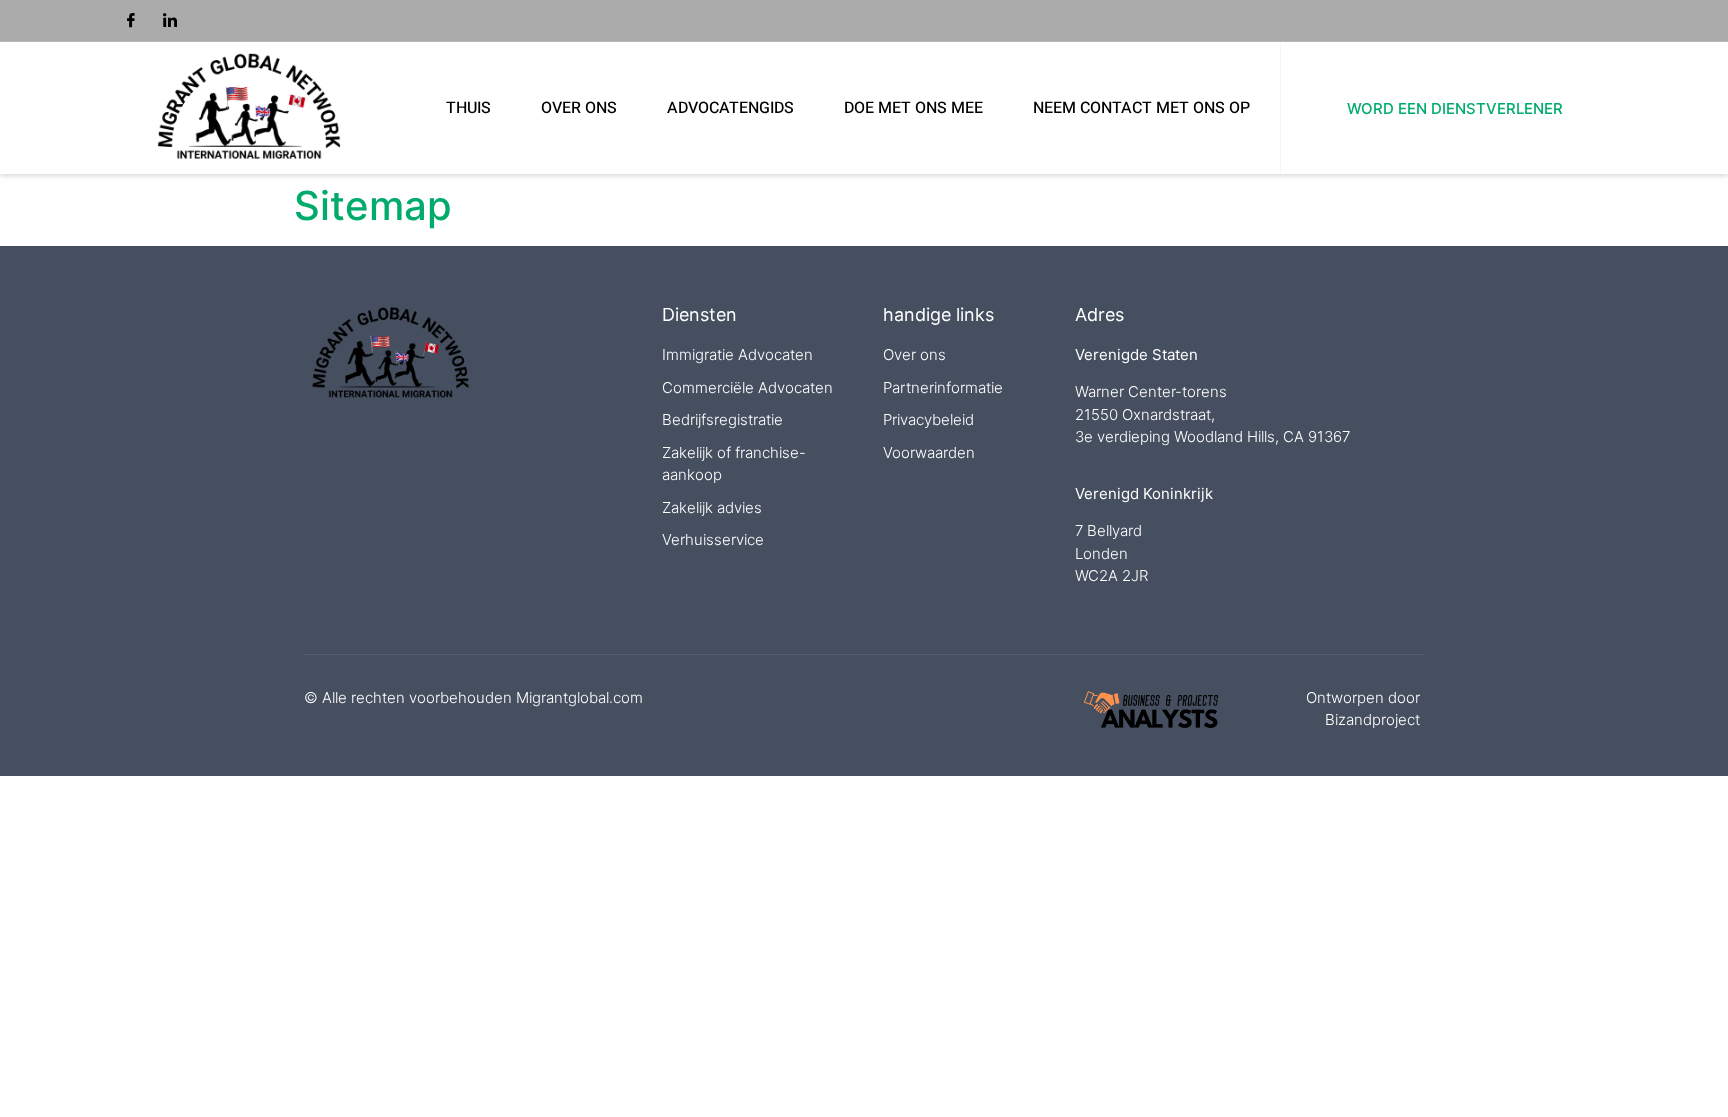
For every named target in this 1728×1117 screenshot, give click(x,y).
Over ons (579, 108)
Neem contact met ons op (1141, 108)
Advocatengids (730, 108)
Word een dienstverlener (1455, 108)
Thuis (468, 108)
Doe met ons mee (913, 108)
